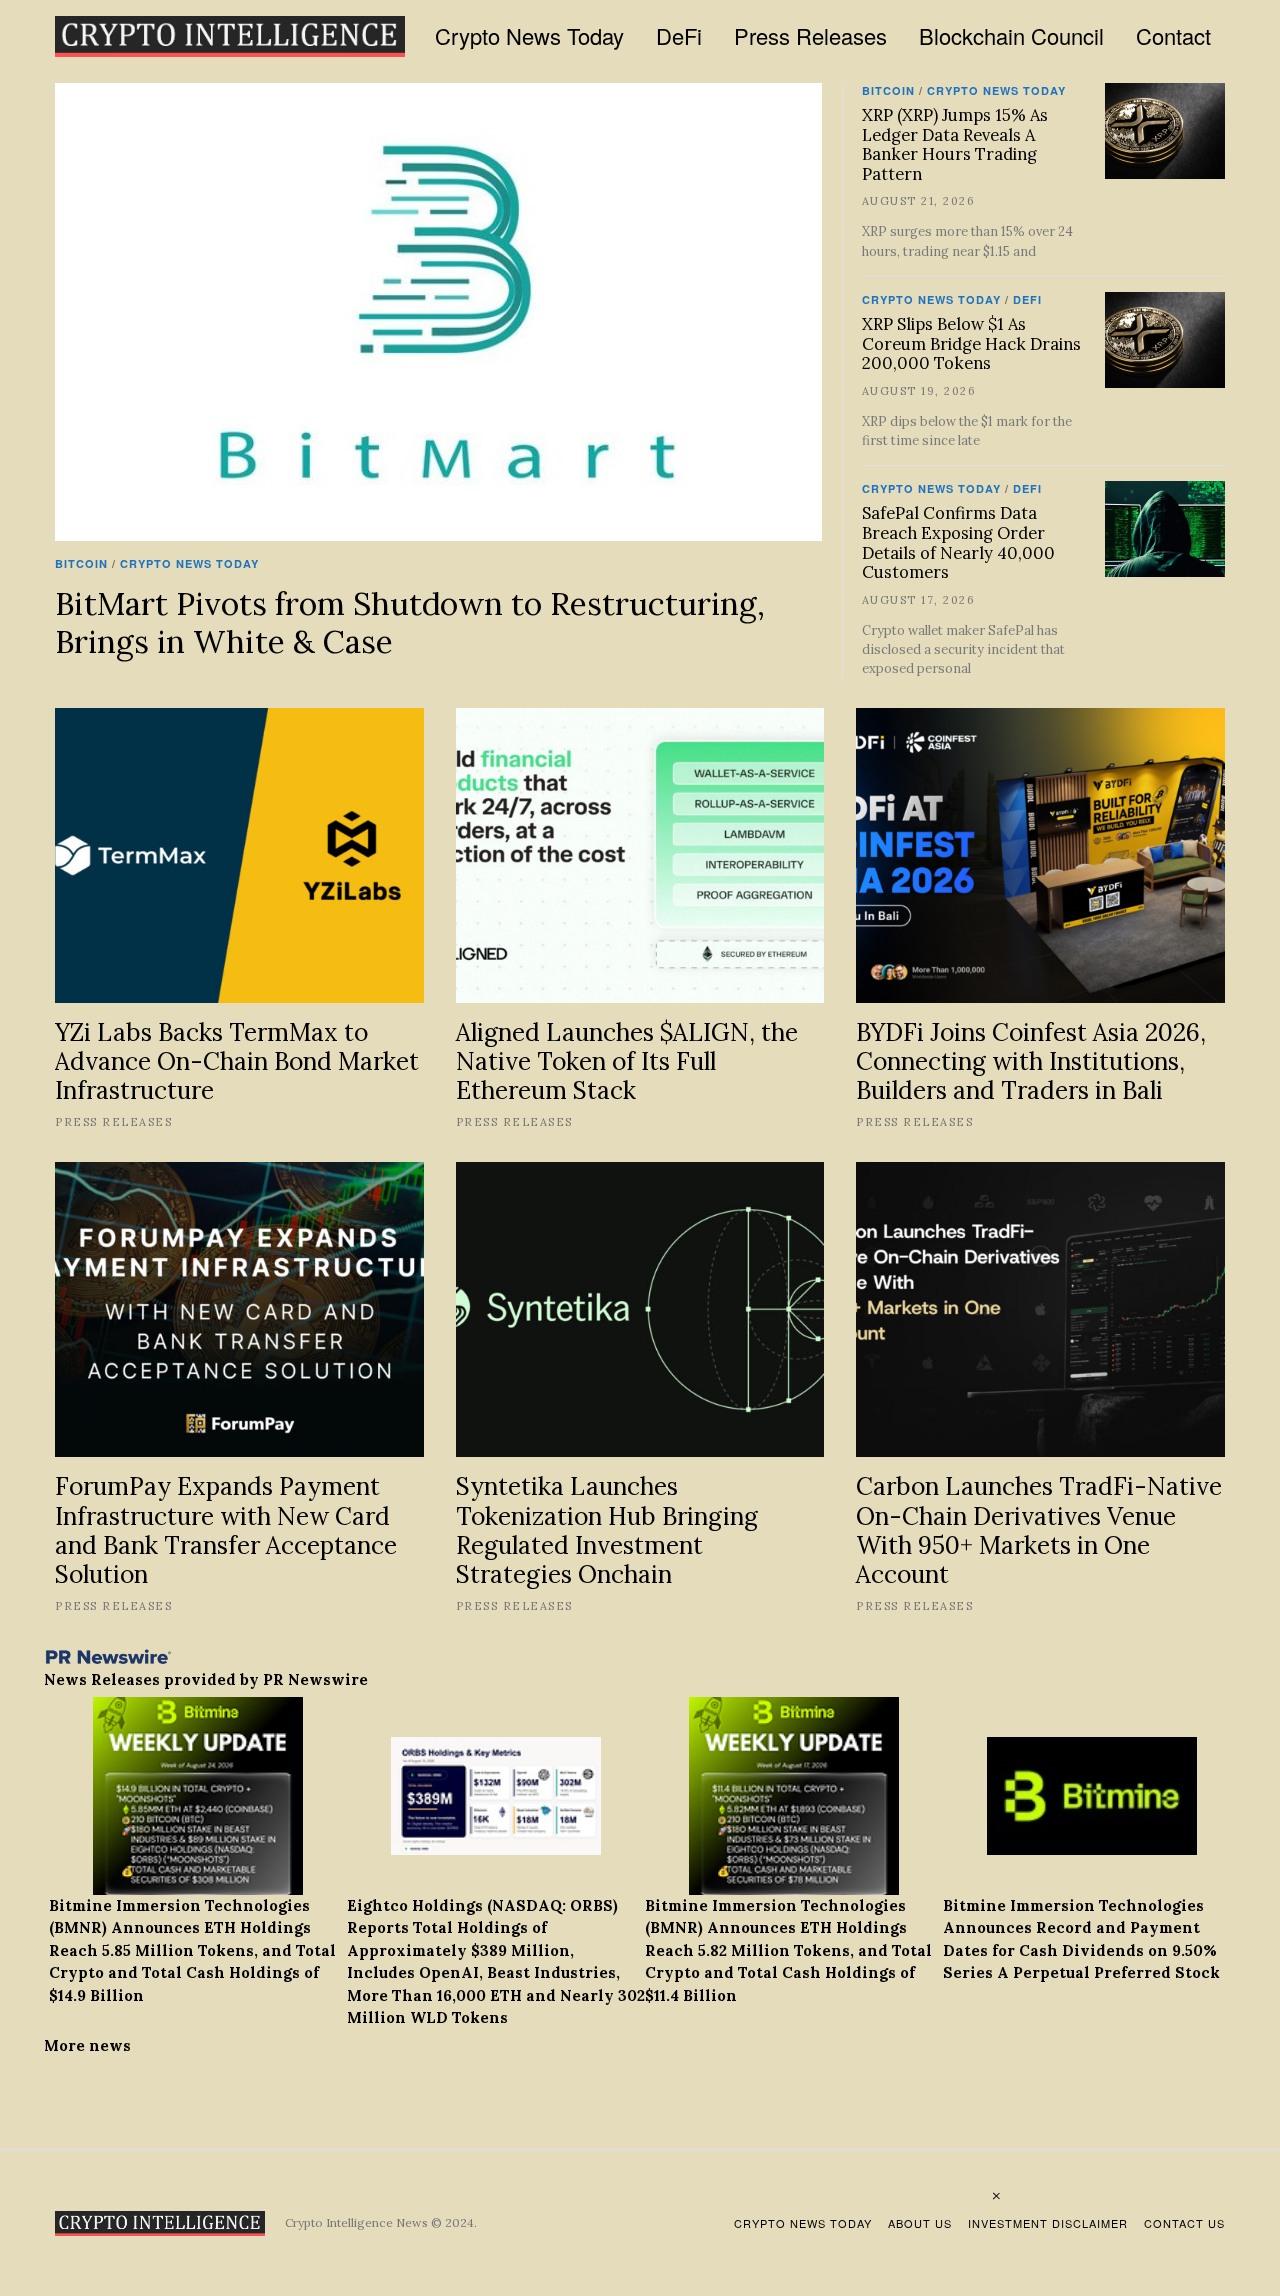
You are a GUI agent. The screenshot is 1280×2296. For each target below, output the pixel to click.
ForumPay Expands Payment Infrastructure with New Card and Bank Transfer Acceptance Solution (226, 1530)
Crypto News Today (529, 35)
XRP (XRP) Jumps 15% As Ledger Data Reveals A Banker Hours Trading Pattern (955, 144)
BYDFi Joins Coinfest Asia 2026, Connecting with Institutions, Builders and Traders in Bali (1031, 1061)
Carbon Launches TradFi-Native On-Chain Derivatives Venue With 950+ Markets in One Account (1039, 1530)
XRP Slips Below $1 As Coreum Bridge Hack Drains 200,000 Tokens (971, 344)
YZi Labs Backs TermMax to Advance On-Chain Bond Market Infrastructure (237, 1061)
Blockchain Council (1011, 35)
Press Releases (810, 35)
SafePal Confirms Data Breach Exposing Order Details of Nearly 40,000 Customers (958, 542)
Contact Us (1184, 2223)
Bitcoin (81, 563)
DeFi (679, 35)
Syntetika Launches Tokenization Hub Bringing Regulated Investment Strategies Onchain (607, 1530)
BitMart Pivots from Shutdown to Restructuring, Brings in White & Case (410, 622)
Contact (1173, 35)
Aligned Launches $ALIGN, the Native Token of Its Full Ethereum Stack (627, 1061)
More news (87, 2045)
